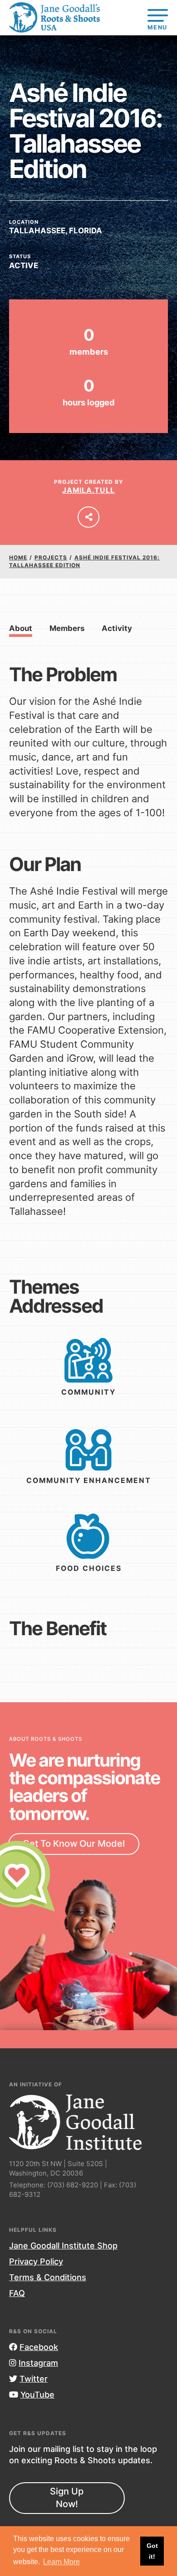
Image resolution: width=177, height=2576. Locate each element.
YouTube (37, 2395)
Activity (117, 628)
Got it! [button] (152, 2551)
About (21, 628)
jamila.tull (88, 490)
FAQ (17, 2293)
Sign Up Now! (67, 2498)
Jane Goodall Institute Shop (63, 2246)
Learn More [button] (61, 2562)
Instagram (38, 2363)
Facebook (39, 2347)
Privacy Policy (36, 2261)
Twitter (34, 2379)
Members (67, 628)
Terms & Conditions (48, 2277)
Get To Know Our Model (74, 1844)
